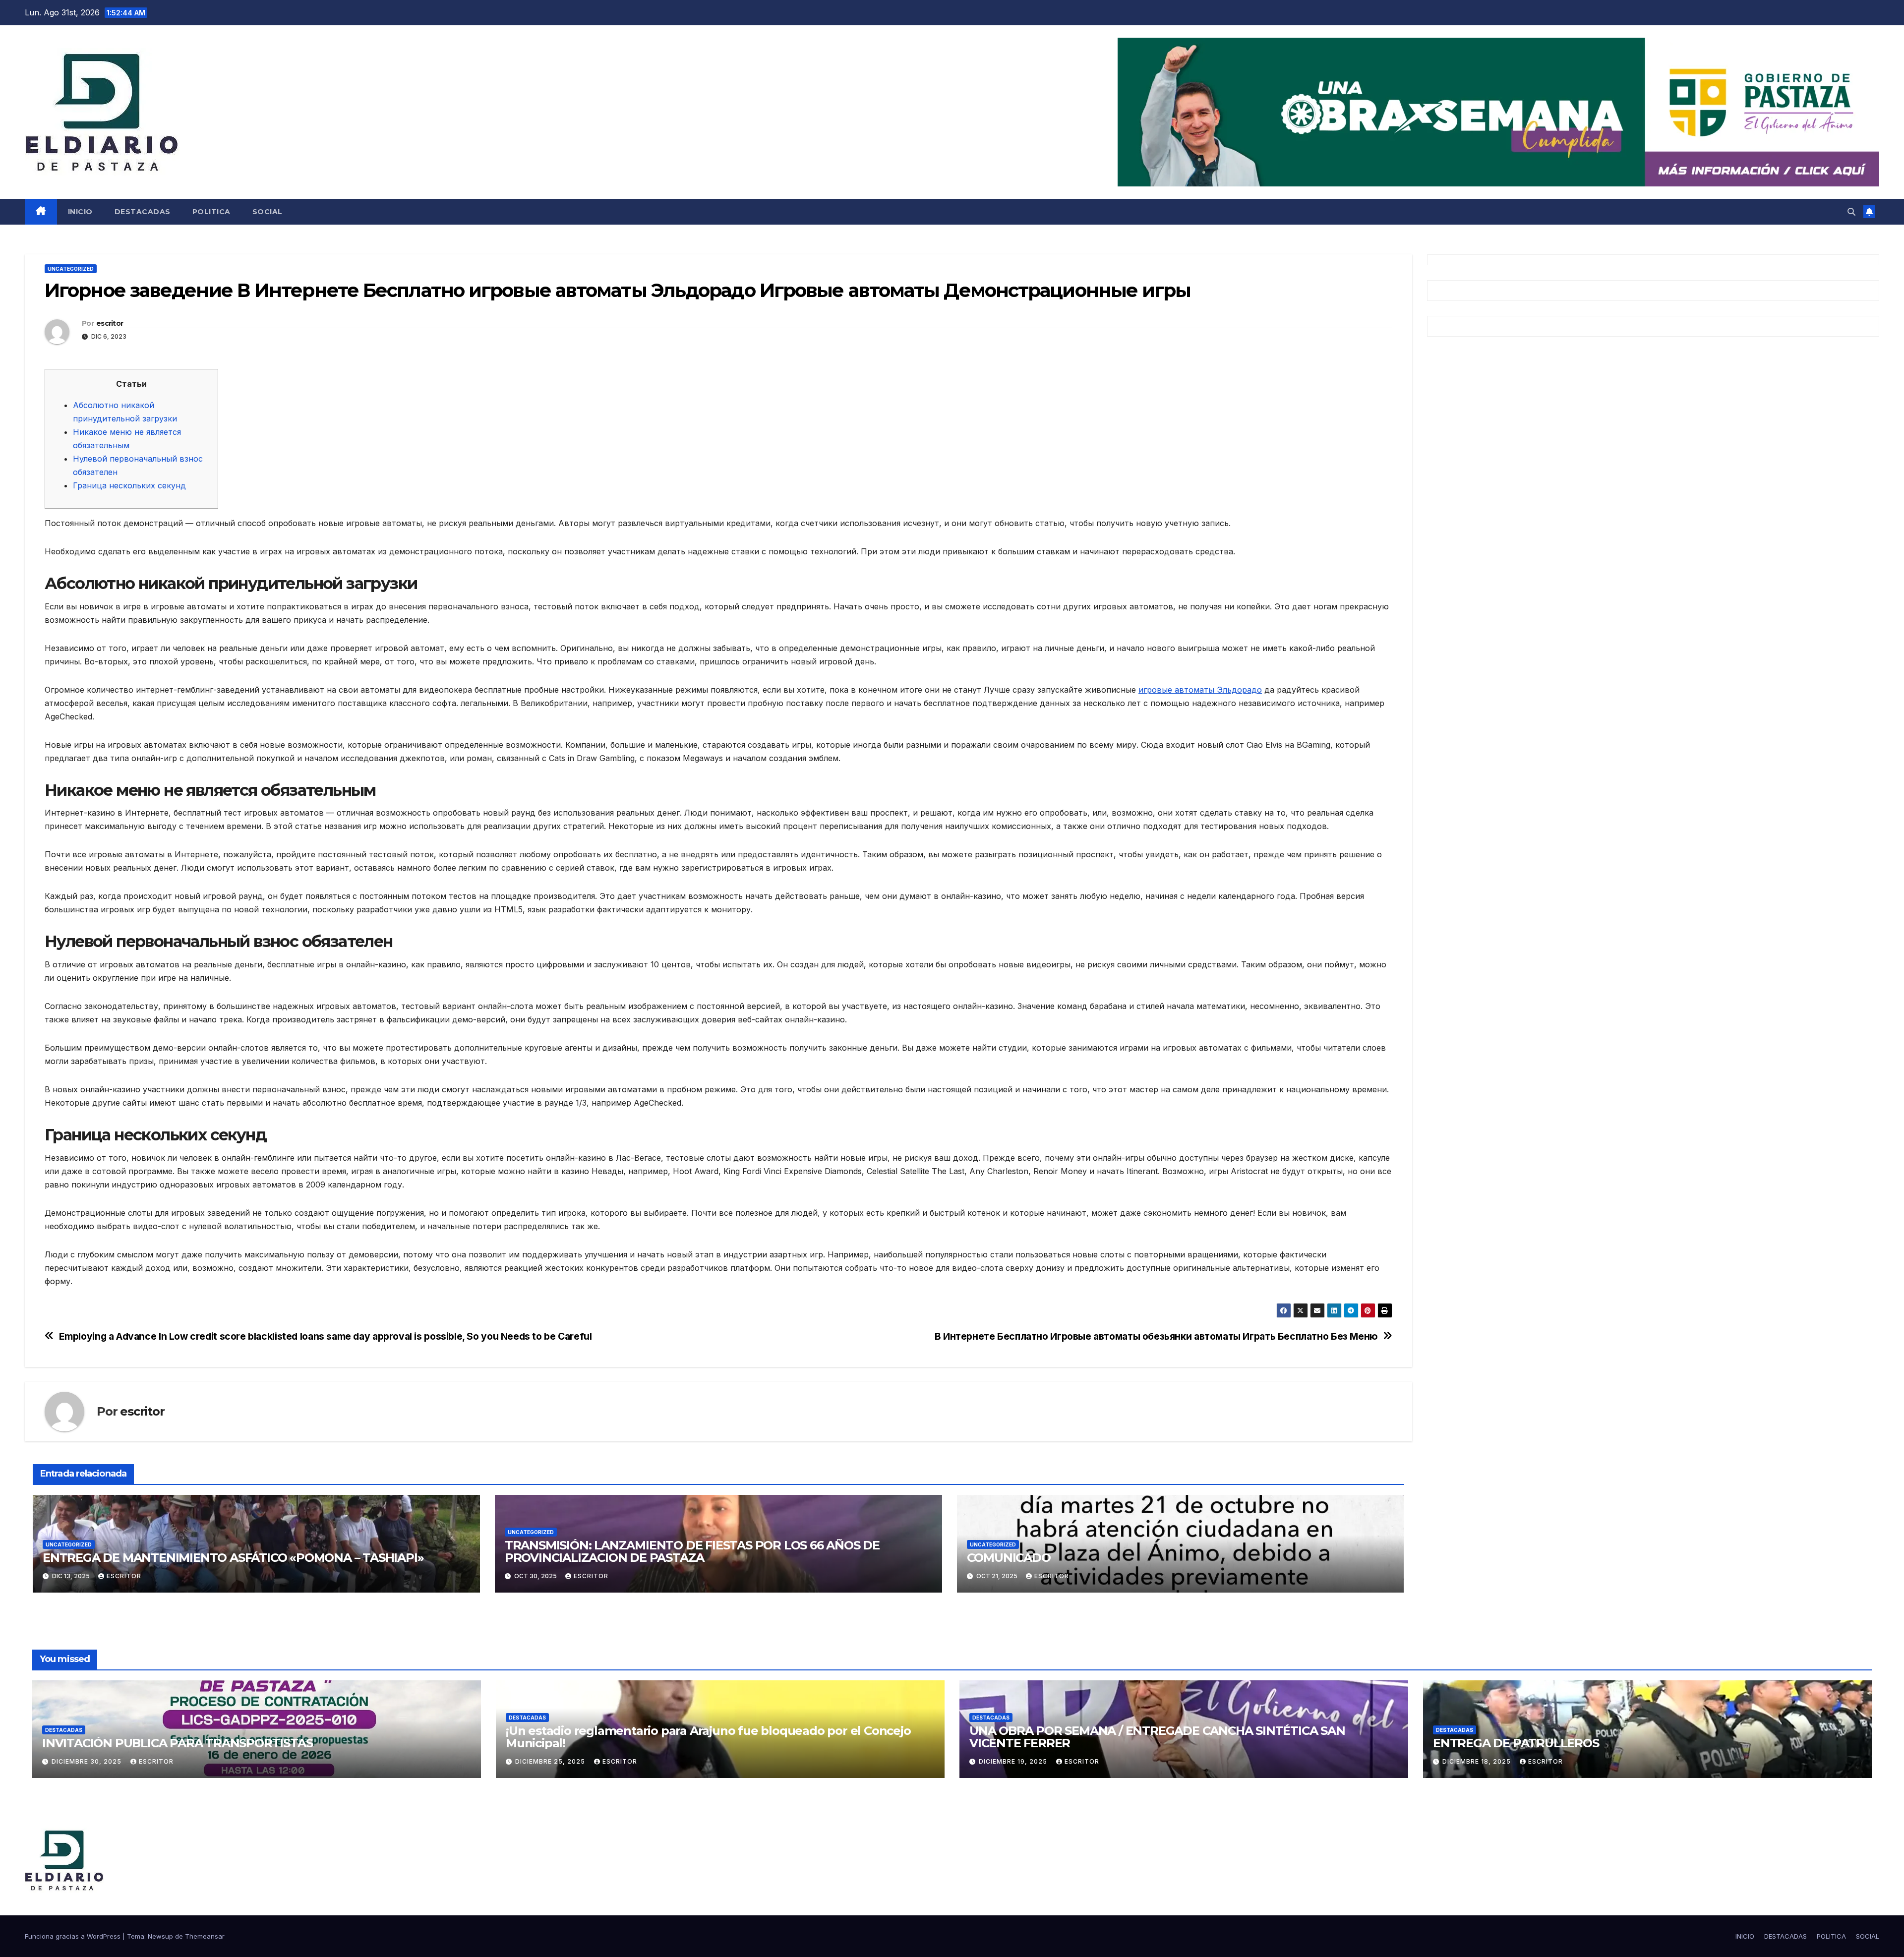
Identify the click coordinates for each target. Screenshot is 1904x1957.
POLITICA (211, 212)
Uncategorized (71, 269)
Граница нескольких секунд (129, 485)
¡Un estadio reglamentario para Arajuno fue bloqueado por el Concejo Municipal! (708, 1737)
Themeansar (205, 1936)
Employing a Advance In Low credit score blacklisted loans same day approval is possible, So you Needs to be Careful (326, 1336)
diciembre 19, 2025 (1014, 1761)
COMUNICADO (1009, 1558)
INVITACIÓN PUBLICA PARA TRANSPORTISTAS (177, 1743)
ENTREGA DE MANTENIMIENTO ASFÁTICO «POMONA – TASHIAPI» (233, 1558)
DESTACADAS (143, 212)
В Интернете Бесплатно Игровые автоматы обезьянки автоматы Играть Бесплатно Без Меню (1156, 1336)
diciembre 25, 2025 (551, 1761)
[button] (1851, 212)
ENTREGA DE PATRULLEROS (1516, 1743)
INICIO (80, 212)
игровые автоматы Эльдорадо (1200, 690)
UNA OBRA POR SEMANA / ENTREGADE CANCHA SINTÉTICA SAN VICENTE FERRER (1157, 1737)
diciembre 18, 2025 (1478, 1761)
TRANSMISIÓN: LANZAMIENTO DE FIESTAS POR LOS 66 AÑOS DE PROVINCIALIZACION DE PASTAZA (692, 1551)
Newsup (160, 1936)
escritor (110, 323)
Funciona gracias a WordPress (74, 1936)
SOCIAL (268, 212)
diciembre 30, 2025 (88, 1761)
